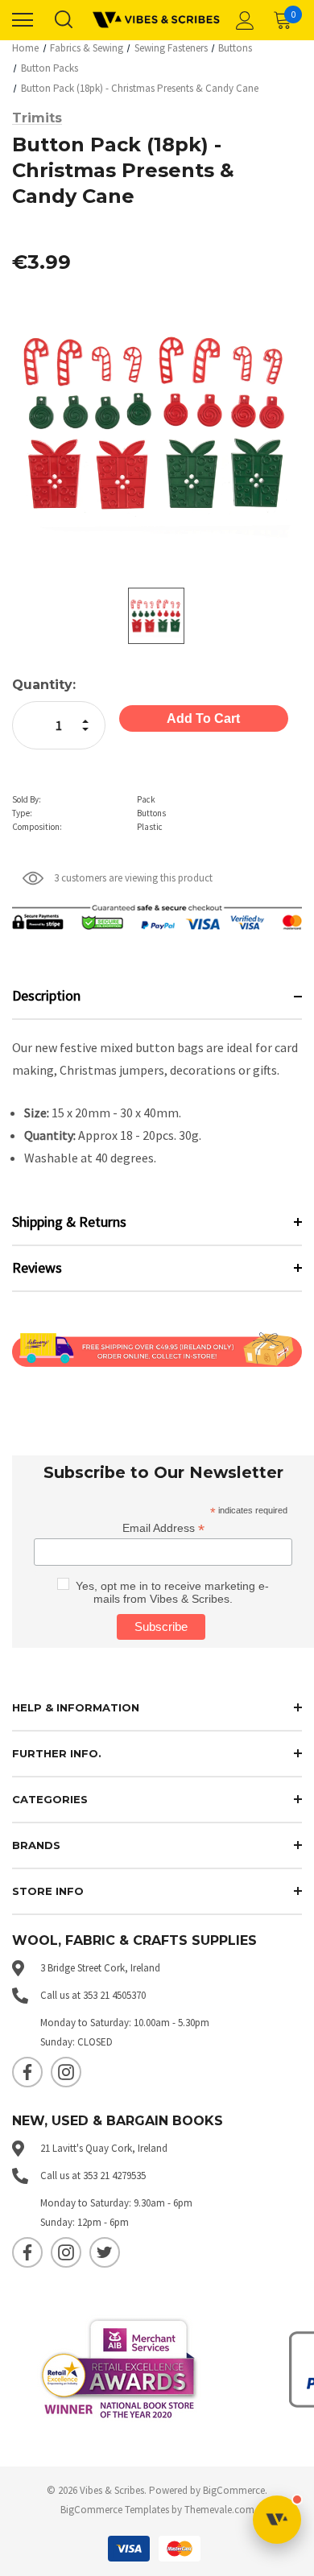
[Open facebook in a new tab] (27, 2072)
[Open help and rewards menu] (277, 2520)
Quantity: (44, 685)
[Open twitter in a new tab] (105, 2252)
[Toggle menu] (23, 20)
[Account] (242, 20)
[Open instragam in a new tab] (66, 2072)
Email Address (163, 1528)
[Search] (63, 20)
